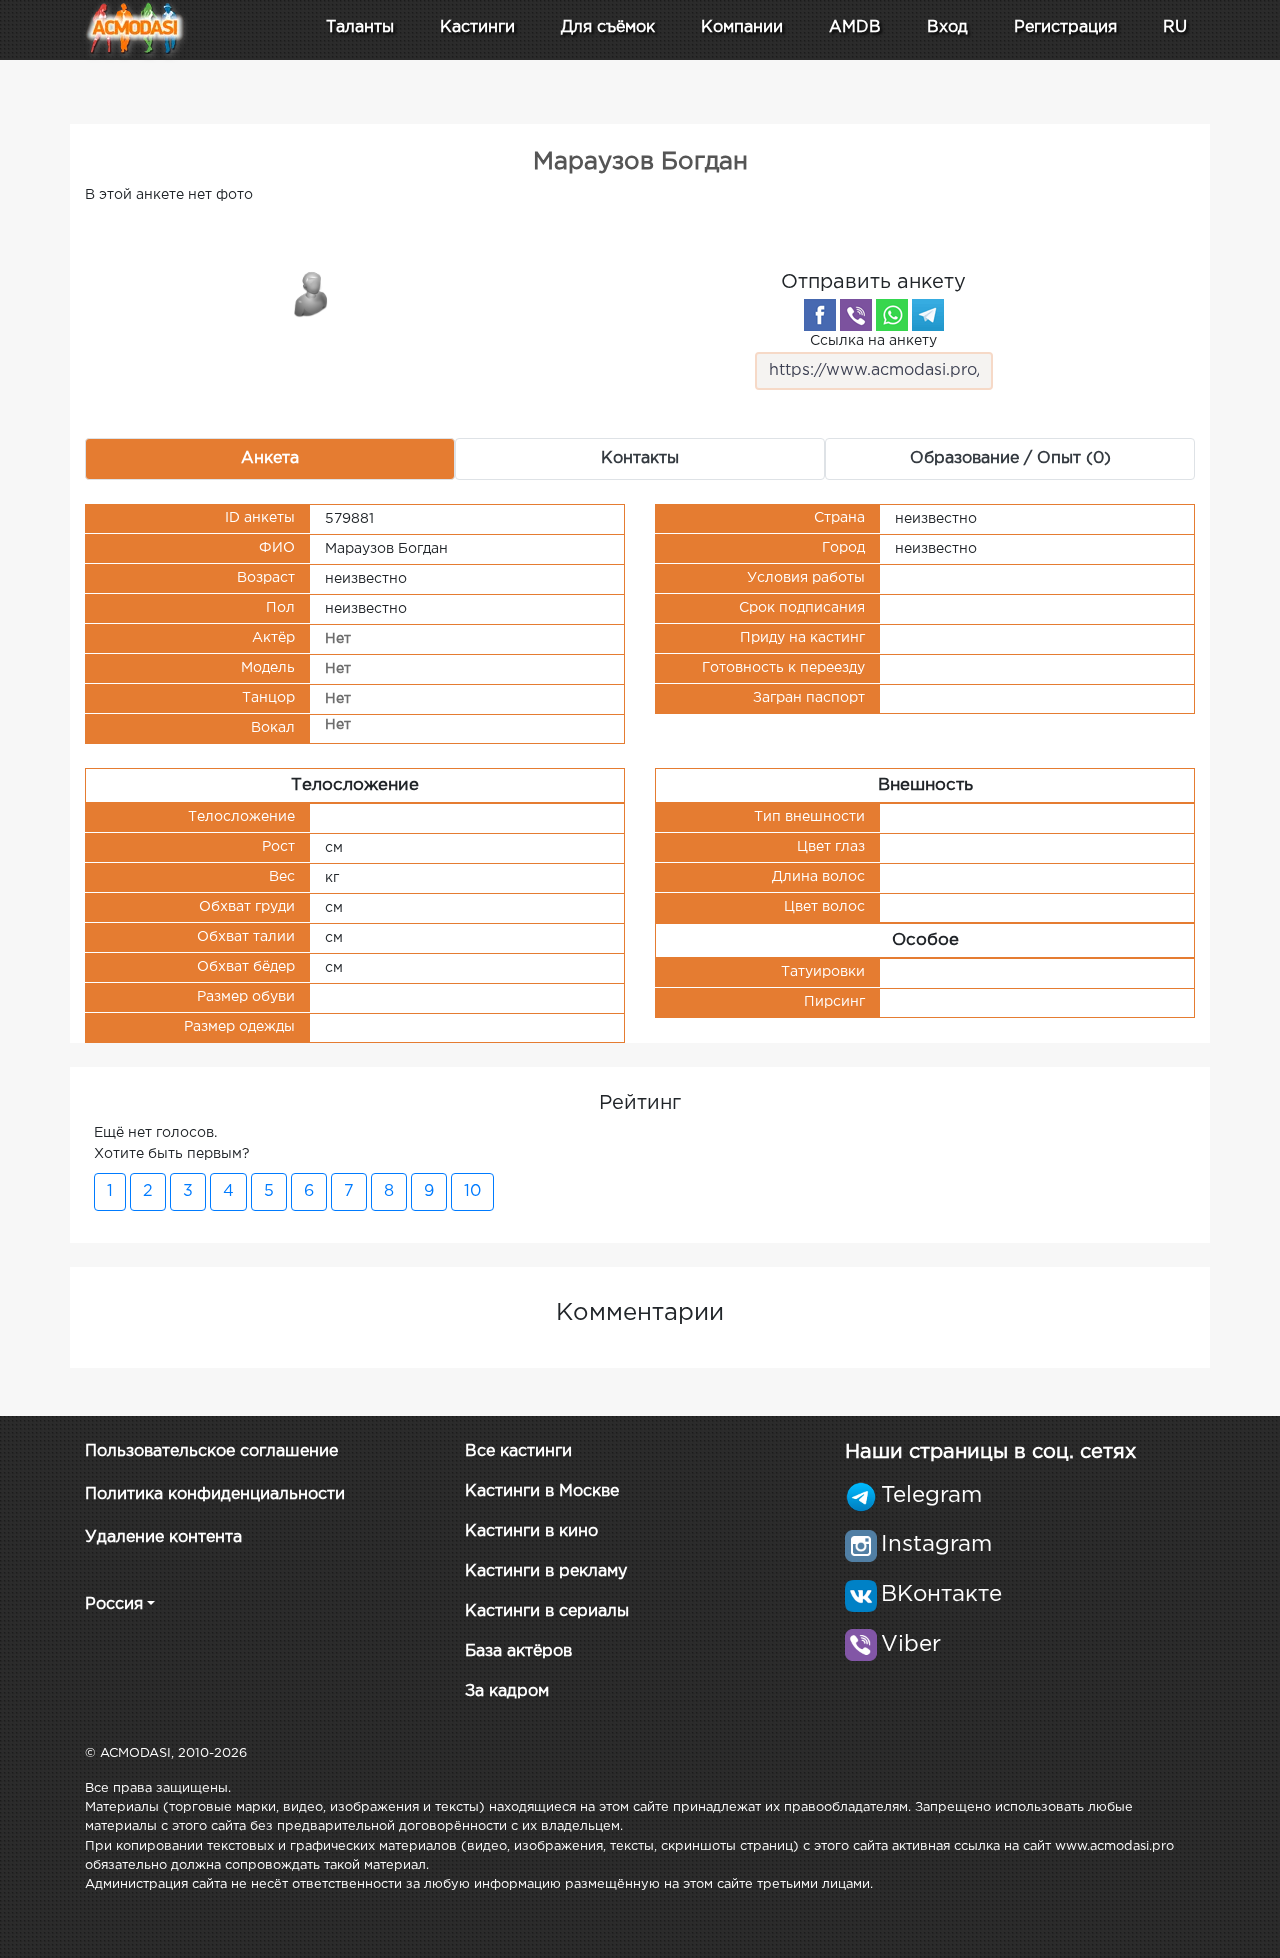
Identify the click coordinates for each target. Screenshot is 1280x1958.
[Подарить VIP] (312, 293)
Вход (947, 27)
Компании (742, 27)
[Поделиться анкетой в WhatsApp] (892, 315)
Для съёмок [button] (608, 27)
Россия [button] (114, 1604)
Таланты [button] (360, 27)
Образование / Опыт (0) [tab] (1010, 458)
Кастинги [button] (477, 27)
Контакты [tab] (640, 458)
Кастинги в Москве (542, 1491)
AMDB (855, 27)
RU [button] (1175, 27)
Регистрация (1065, 27)
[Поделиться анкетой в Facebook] (820, 315)
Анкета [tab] (270, 458)
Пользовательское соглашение (211, 1451)
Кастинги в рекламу (546, 1571)
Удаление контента (163, 1537)
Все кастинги (518, 1451)
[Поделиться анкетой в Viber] (856, 315)
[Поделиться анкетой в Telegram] (928, 315)
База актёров (518, 1651)
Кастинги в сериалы (547, 1611)
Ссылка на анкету (873, 341)
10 (472, 1191)
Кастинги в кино (531, 1531)
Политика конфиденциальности (215, 1494)
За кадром (507, 1691)
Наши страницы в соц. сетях (990, 1452)
